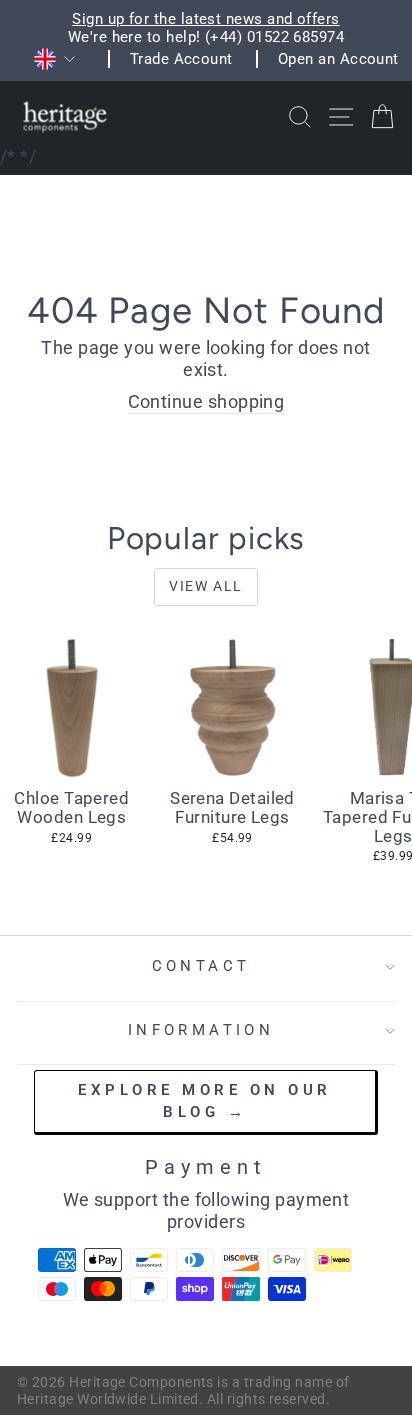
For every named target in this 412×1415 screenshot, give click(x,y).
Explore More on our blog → (205, 1100)
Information (201, 1030)
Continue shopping (206, 401)
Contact (201, 966)
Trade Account (181, 59)
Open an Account (338, 59)
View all (206, 586)
